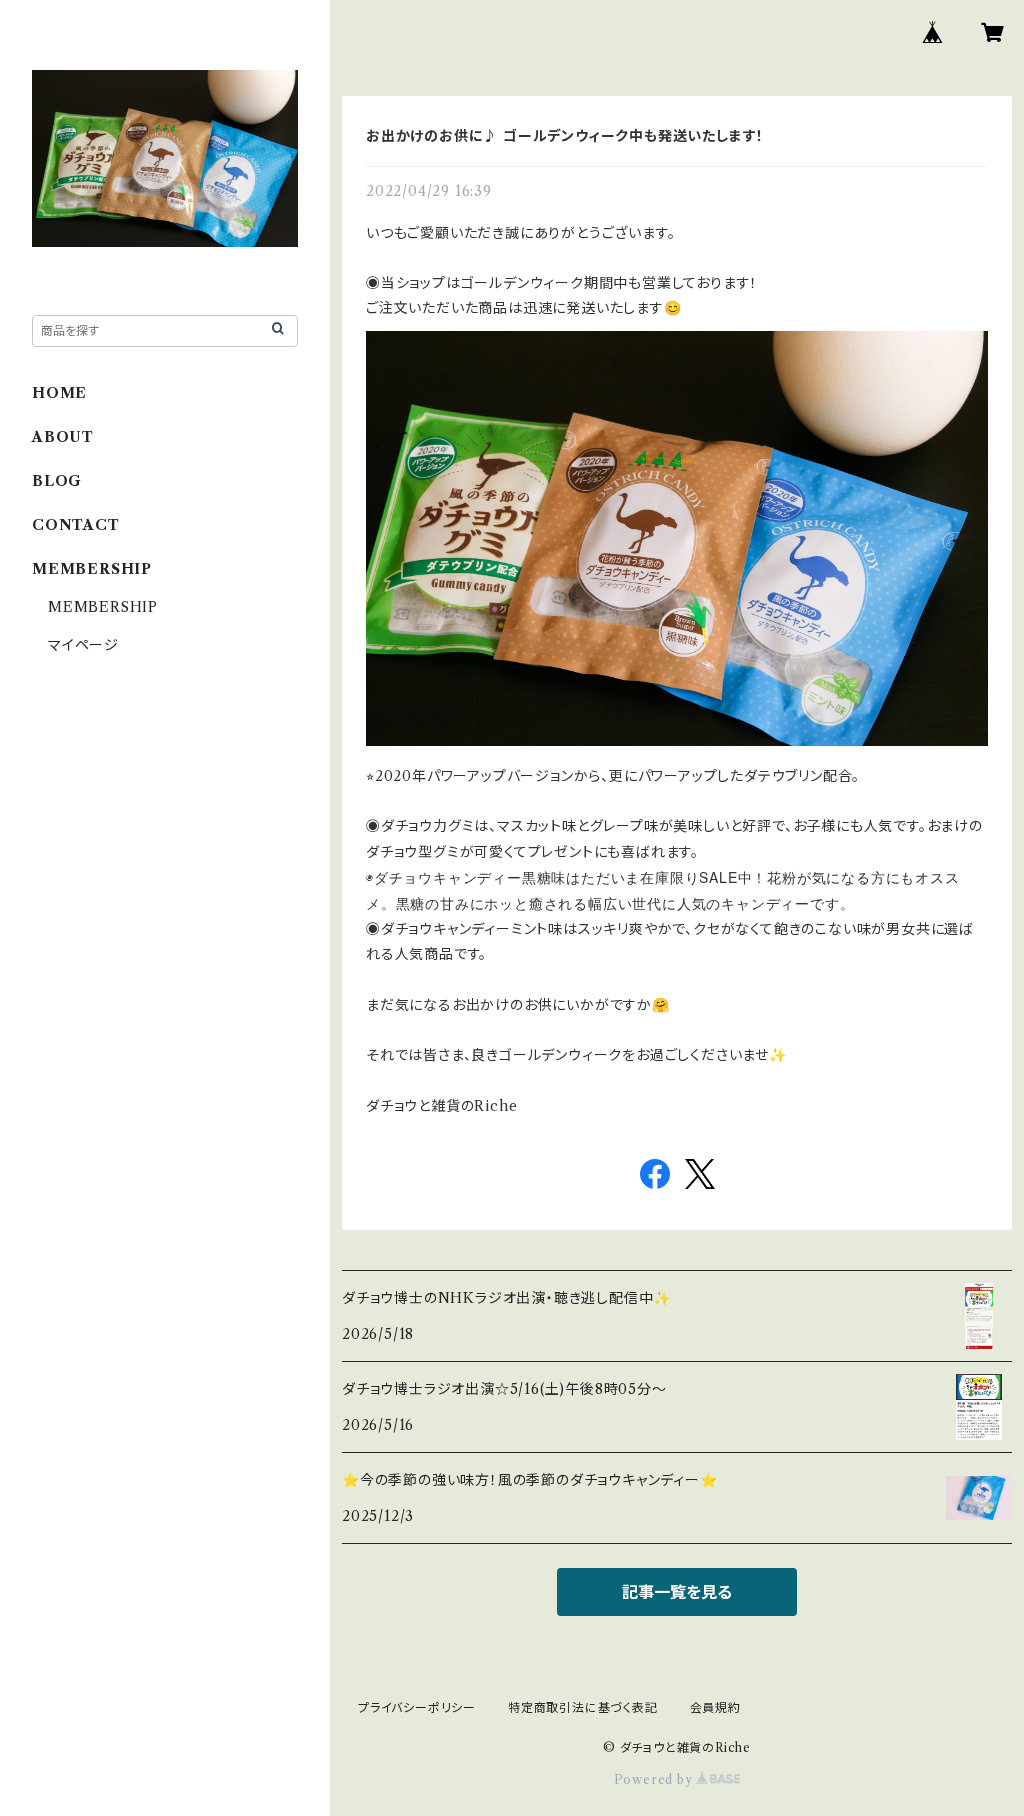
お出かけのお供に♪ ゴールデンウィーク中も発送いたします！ (565, 136)
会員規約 (715, 1707)
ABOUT (63, 437)
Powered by (655, 1779)
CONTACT (76, 525)
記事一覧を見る (677, 1592)
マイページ (83, 645)
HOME (59, 393)
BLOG (57, 481)
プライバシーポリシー (417, 1707)
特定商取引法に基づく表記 (583, 1707)
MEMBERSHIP (103, 607)
